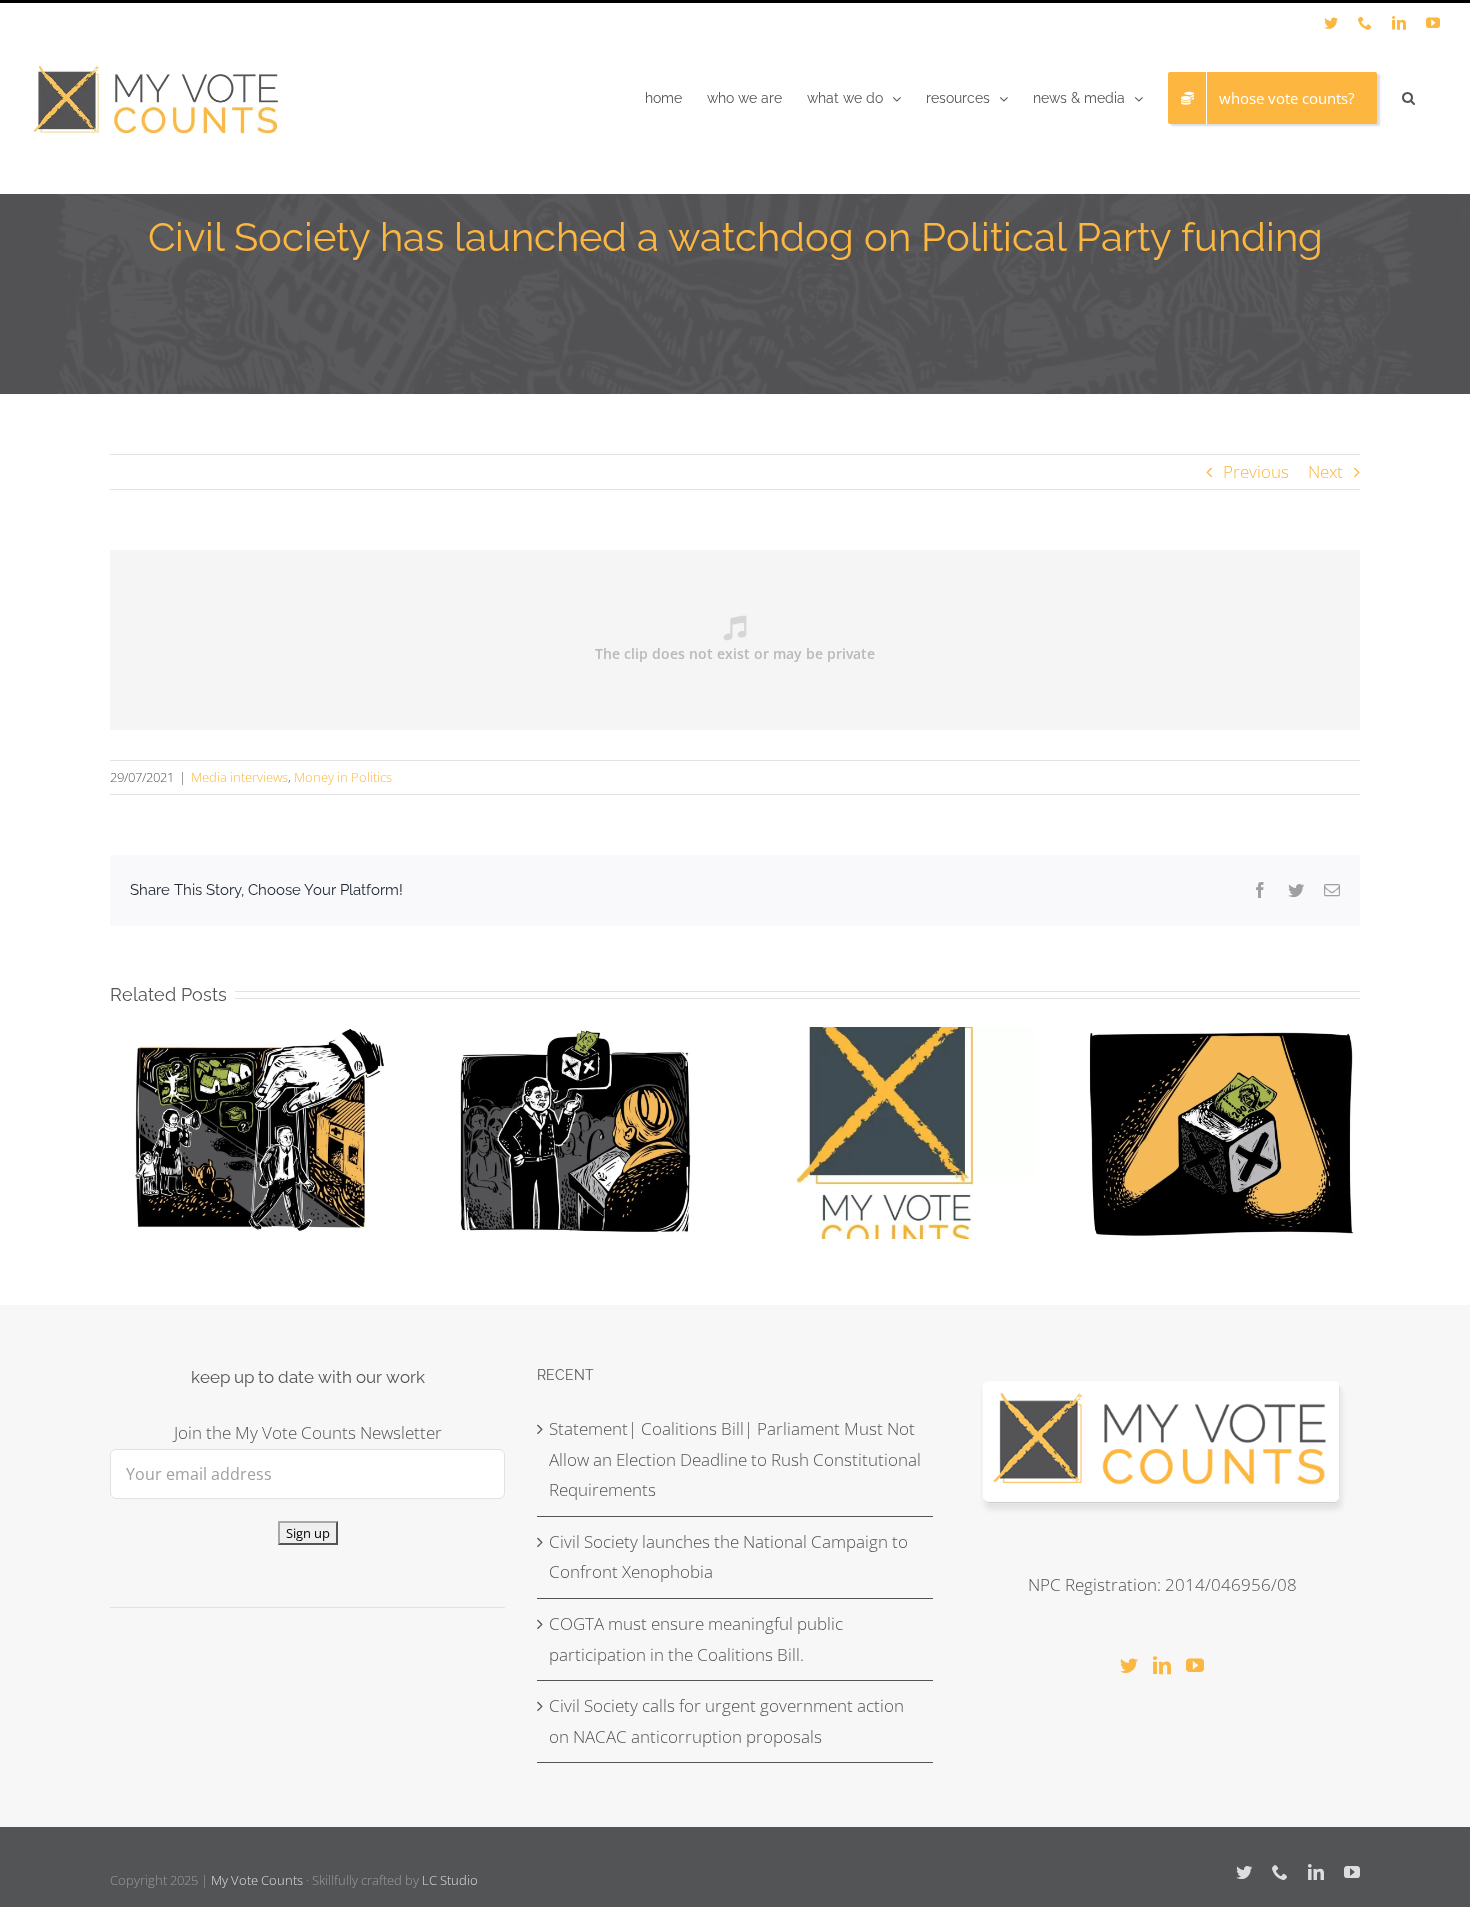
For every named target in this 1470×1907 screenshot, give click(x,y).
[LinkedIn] (1162, 1665)
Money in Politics (343, 777)
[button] (1408, 98)
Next (1325, 471)
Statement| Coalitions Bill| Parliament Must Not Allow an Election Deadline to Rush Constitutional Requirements (735, 1459)
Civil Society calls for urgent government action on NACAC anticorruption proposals (726, 1721)
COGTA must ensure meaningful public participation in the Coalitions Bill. (696, 1639)
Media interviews (239, 777)
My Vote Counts (257, 1880)
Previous (1256, 471)
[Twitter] (1129, 1665)
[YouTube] (1195, 1665)
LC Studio (450, 1880)
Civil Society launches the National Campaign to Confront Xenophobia (728, 1557)
